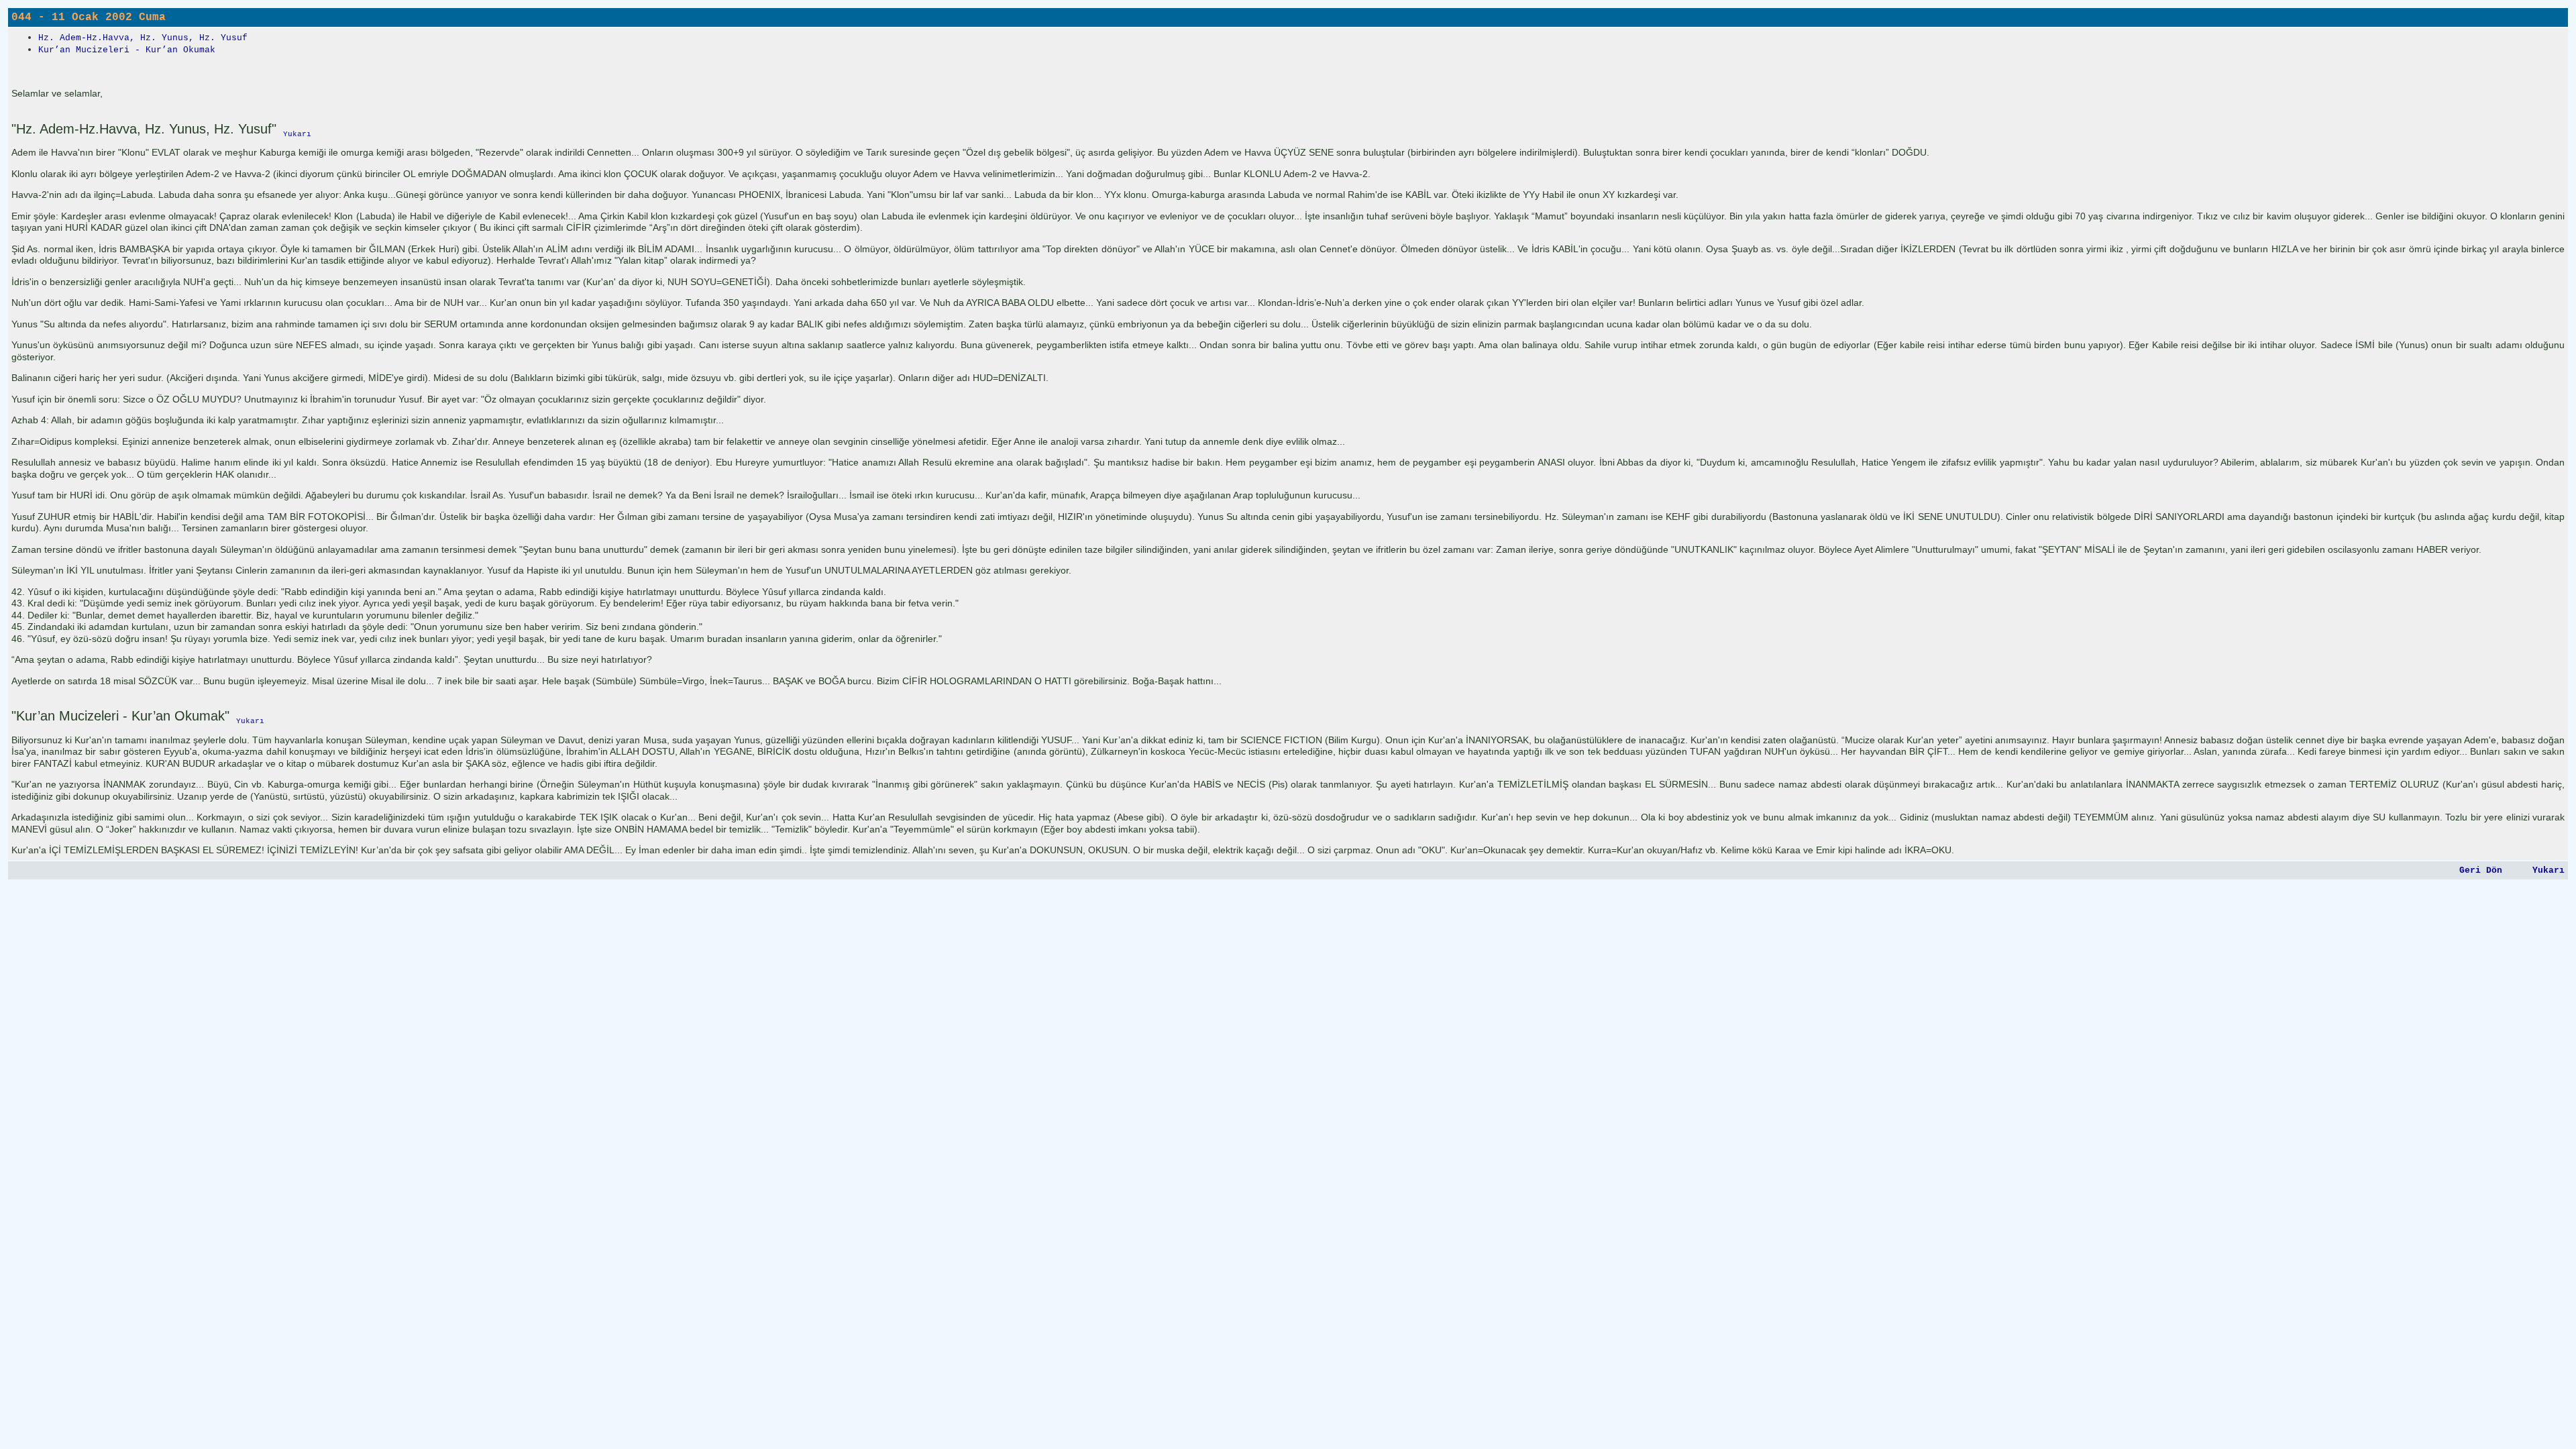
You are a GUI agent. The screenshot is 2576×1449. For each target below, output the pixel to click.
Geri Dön (2481, 870)
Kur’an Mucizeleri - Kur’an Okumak (127, 50)
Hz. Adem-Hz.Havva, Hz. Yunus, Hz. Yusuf (143, 38)
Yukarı (2548, 870)
